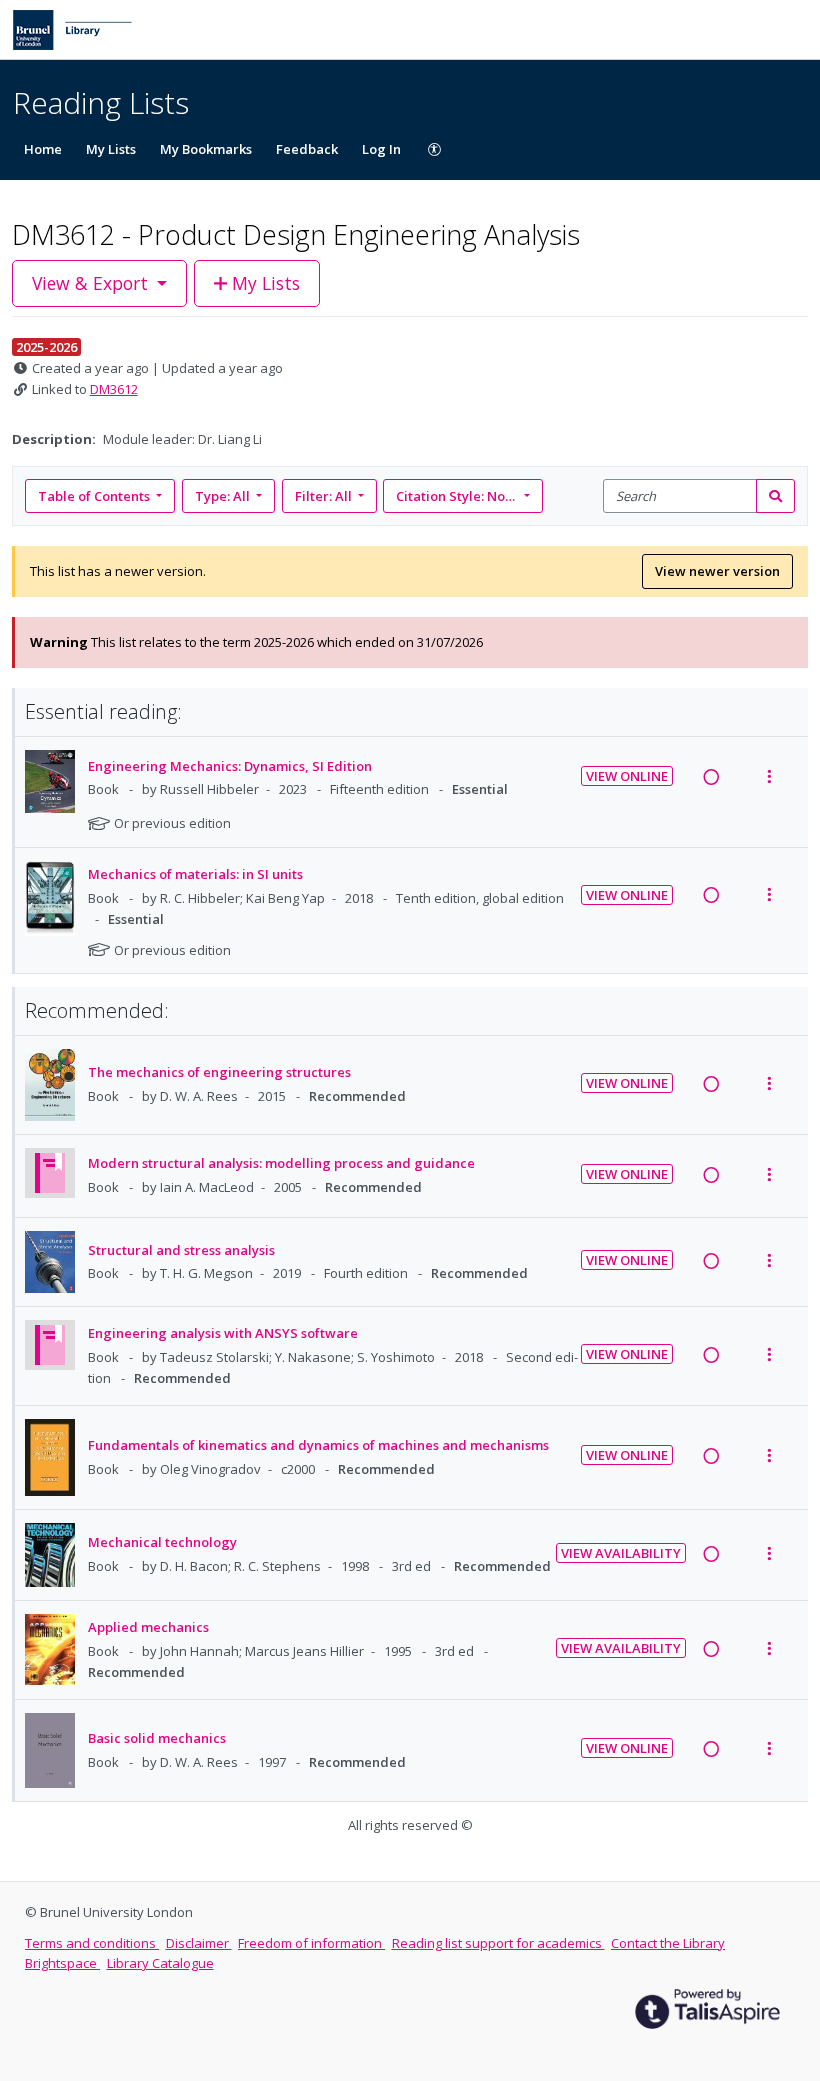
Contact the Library (668, 1943)
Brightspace (62, 1963)
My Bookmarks (206, 149)
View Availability (621, 1553)
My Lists (111, 149)
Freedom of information (311, 1943)
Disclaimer (199, 1943)
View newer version (717, 571)
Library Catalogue (160, 1963)
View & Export (90, 283)
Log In (381, 149)
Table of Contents (94, 496)
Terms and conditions (92, 1943)
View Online (627, 776)
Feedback (307, 149)
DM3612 (114, 389)
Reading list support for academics (498, 1943)
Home (43, 149)
